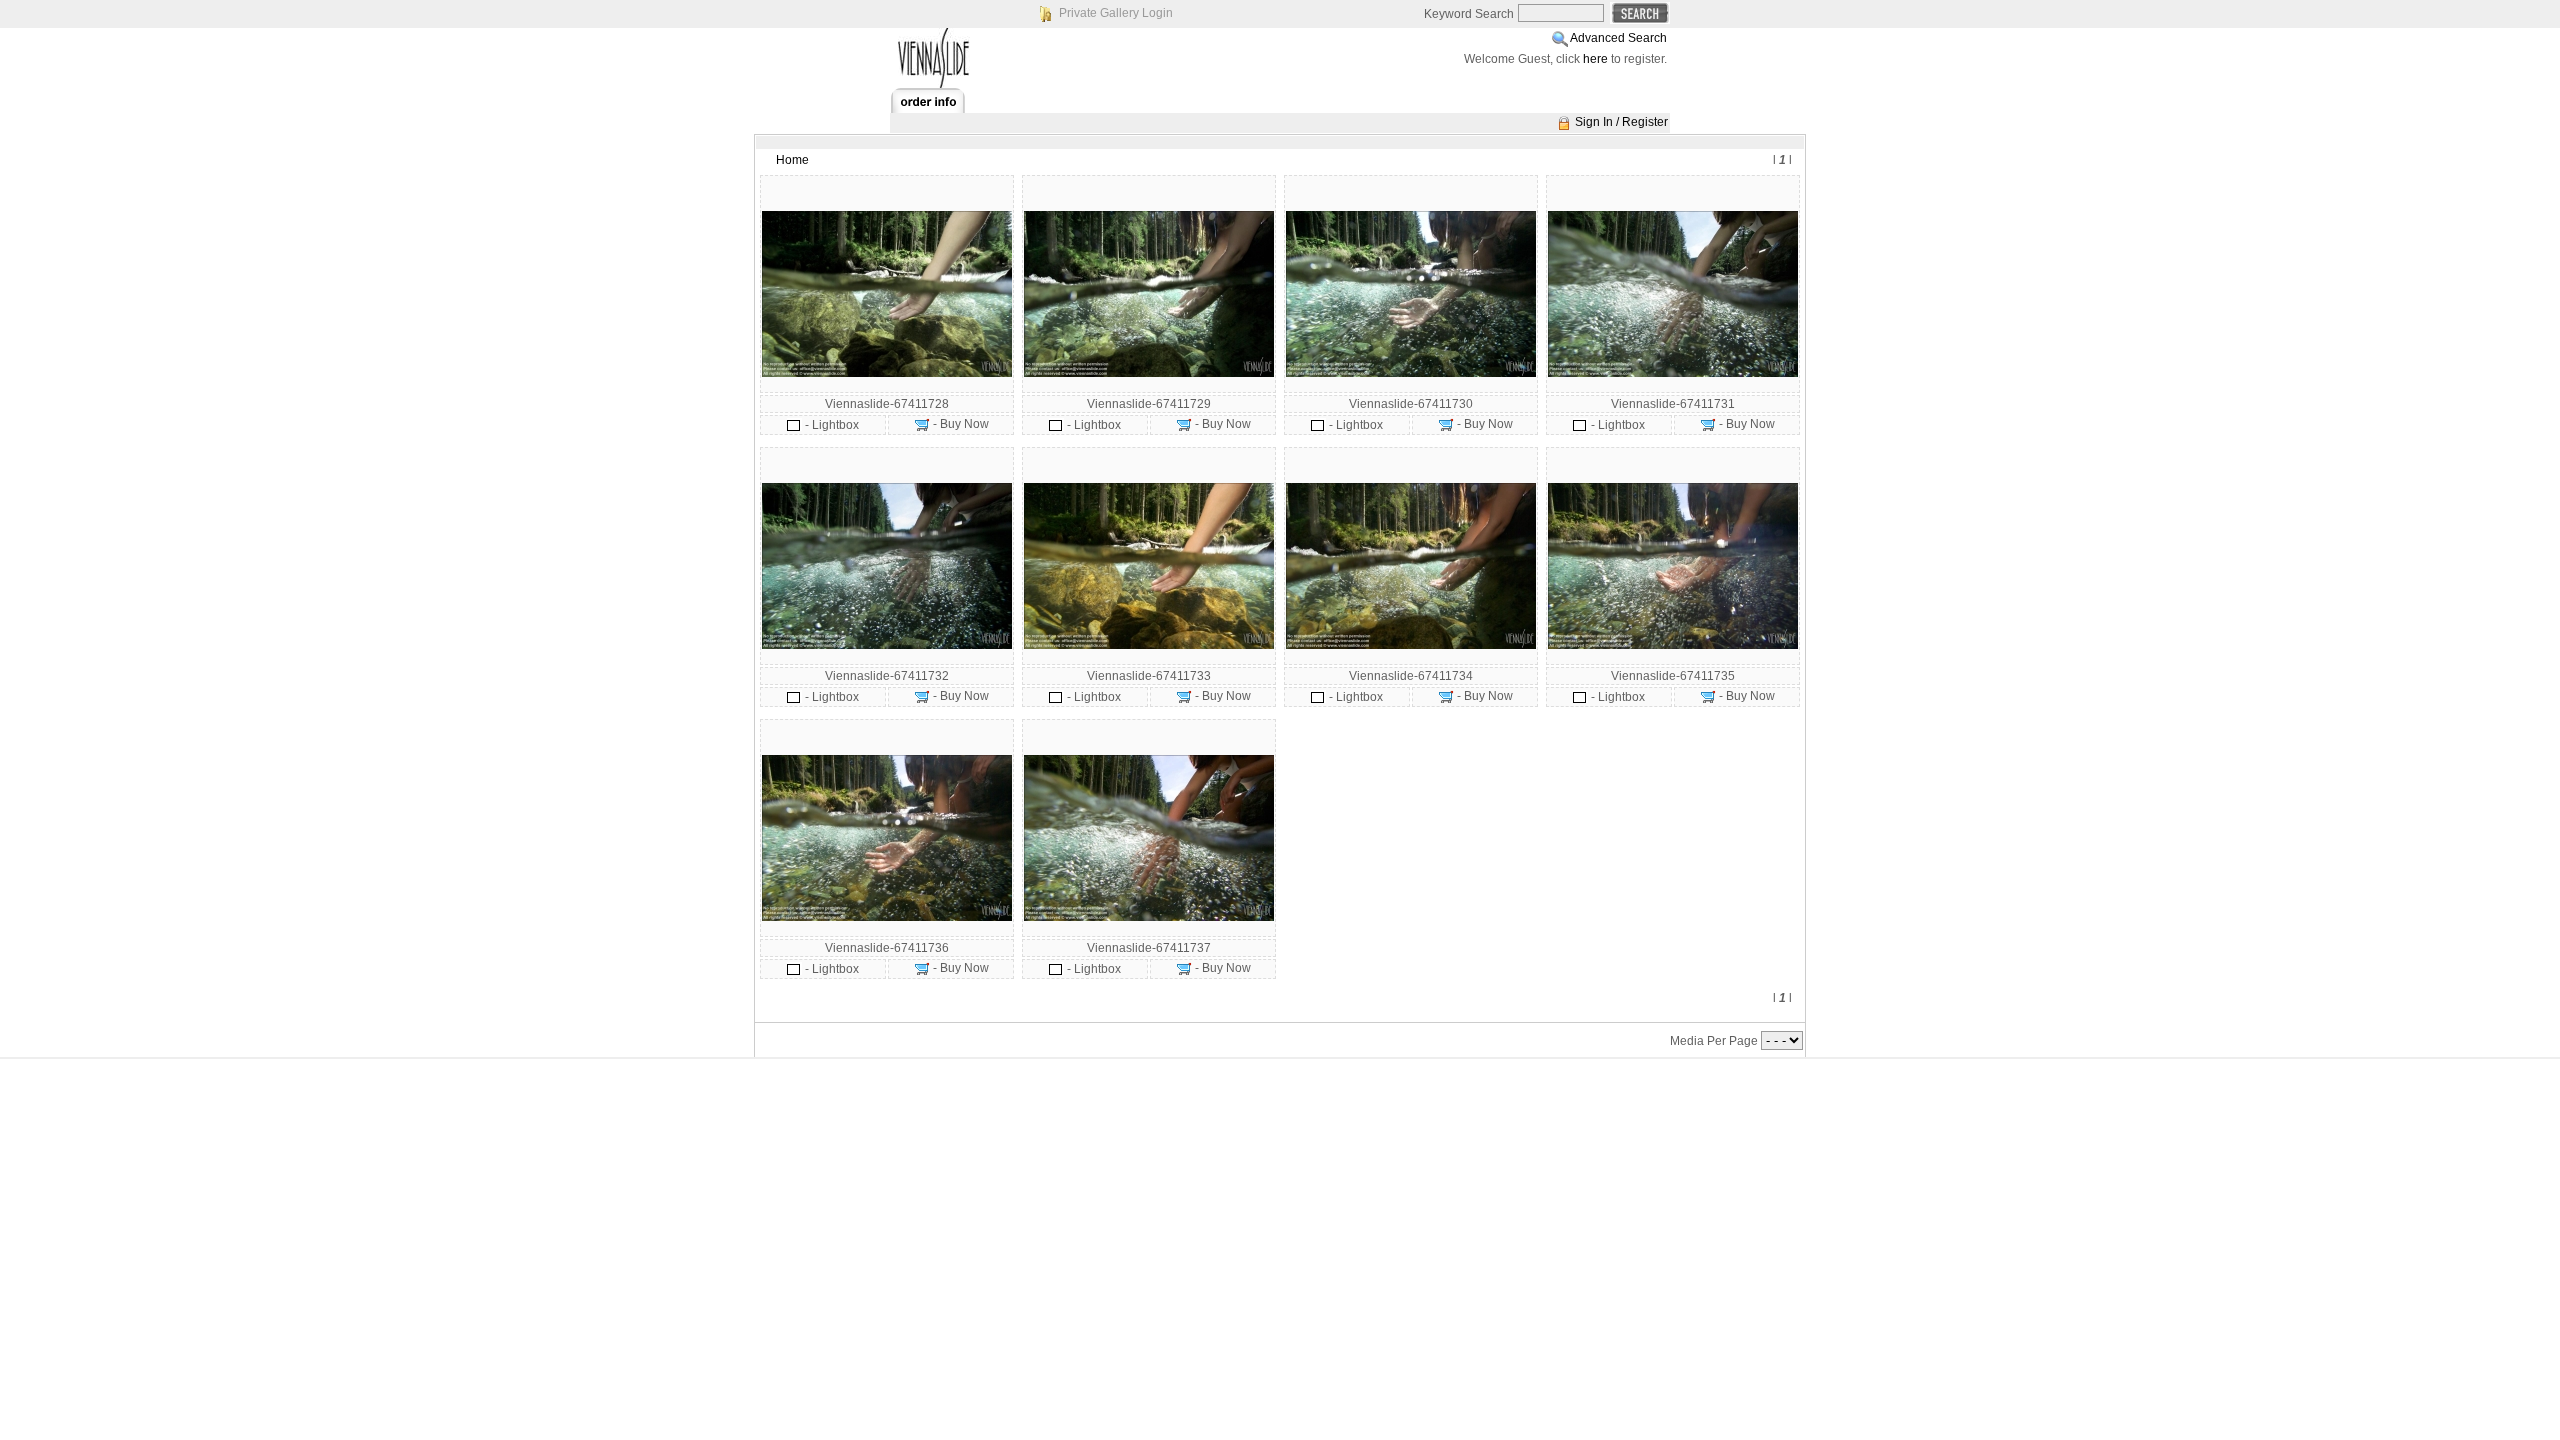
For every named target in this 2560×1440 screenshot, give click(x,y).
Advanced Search (1618, 38)
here (1595, 59)
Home (792, 160)
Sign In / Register (1621, 122)
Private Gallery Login (1116, 13)
